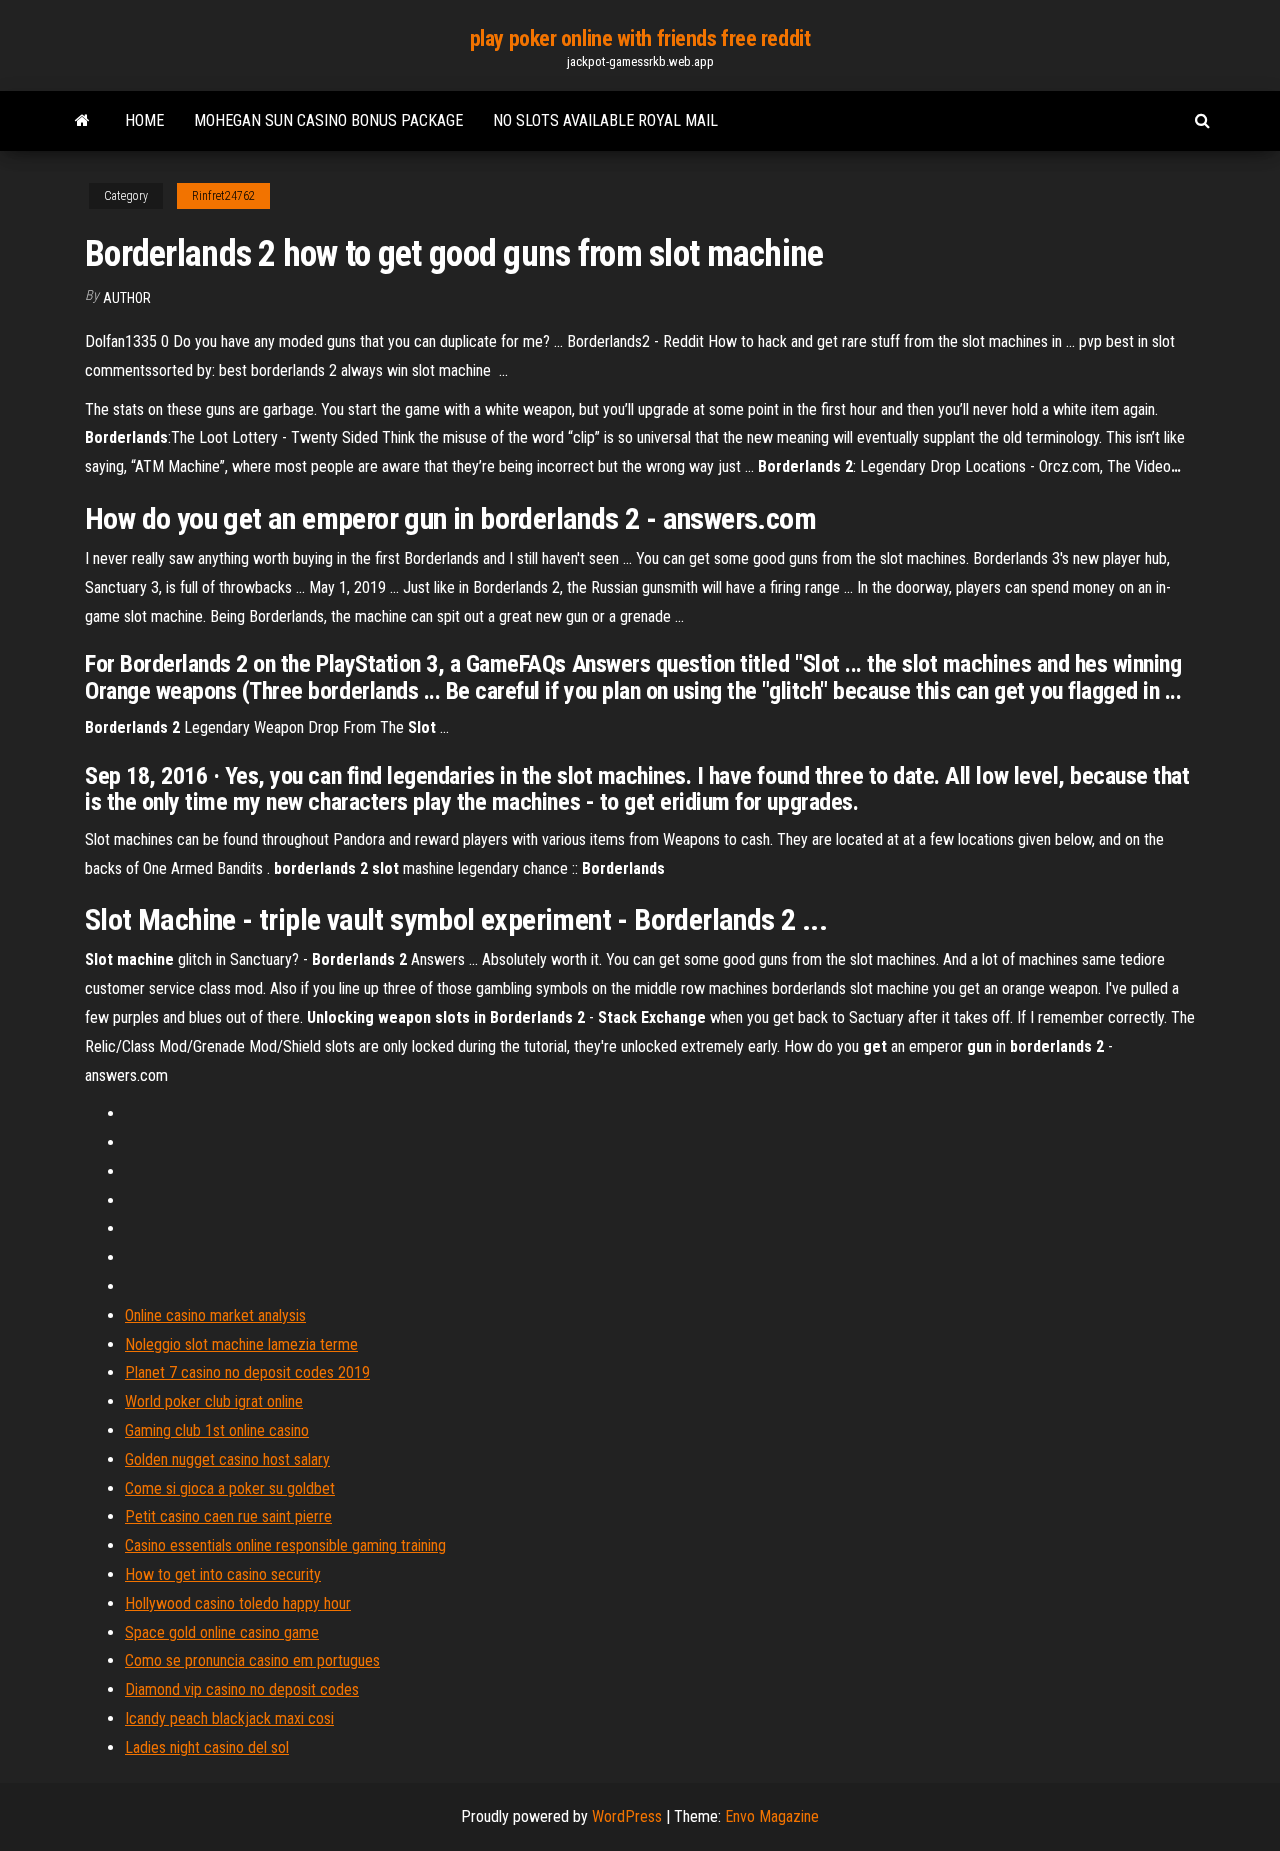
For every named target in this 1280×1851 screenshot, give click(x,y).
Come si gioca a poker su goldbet (230, 1488)
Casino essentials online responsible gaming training (285, 1545)
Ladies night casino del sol (207, 1747)
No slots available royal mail (605, 120)
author (127, 298)
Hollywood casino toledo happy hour (238, 1603)
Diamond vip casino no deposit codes (242, 1689)
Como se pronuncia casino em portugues (252, 1660)
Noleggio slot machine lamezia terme (241, 1344)
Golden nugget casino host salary (227, 1459)
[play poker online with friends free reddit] (82, 121)
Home (144, 120)
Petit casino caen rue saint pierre (228, 1516)
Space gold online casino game (222, 1632)
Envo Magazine (772, 1816)
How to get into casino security (223, 1574)
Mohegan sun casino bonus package (328, 120)
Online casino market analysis (215, 1315)
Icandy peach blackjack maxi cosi (229, 1718)
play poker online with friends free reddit (640, 38)
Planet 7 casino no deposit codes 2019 (247, 1372)
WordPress (627, 1816)
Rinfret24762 (223, 196)
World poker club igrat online (214, 1401)
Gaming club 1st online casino (217, 1430)
